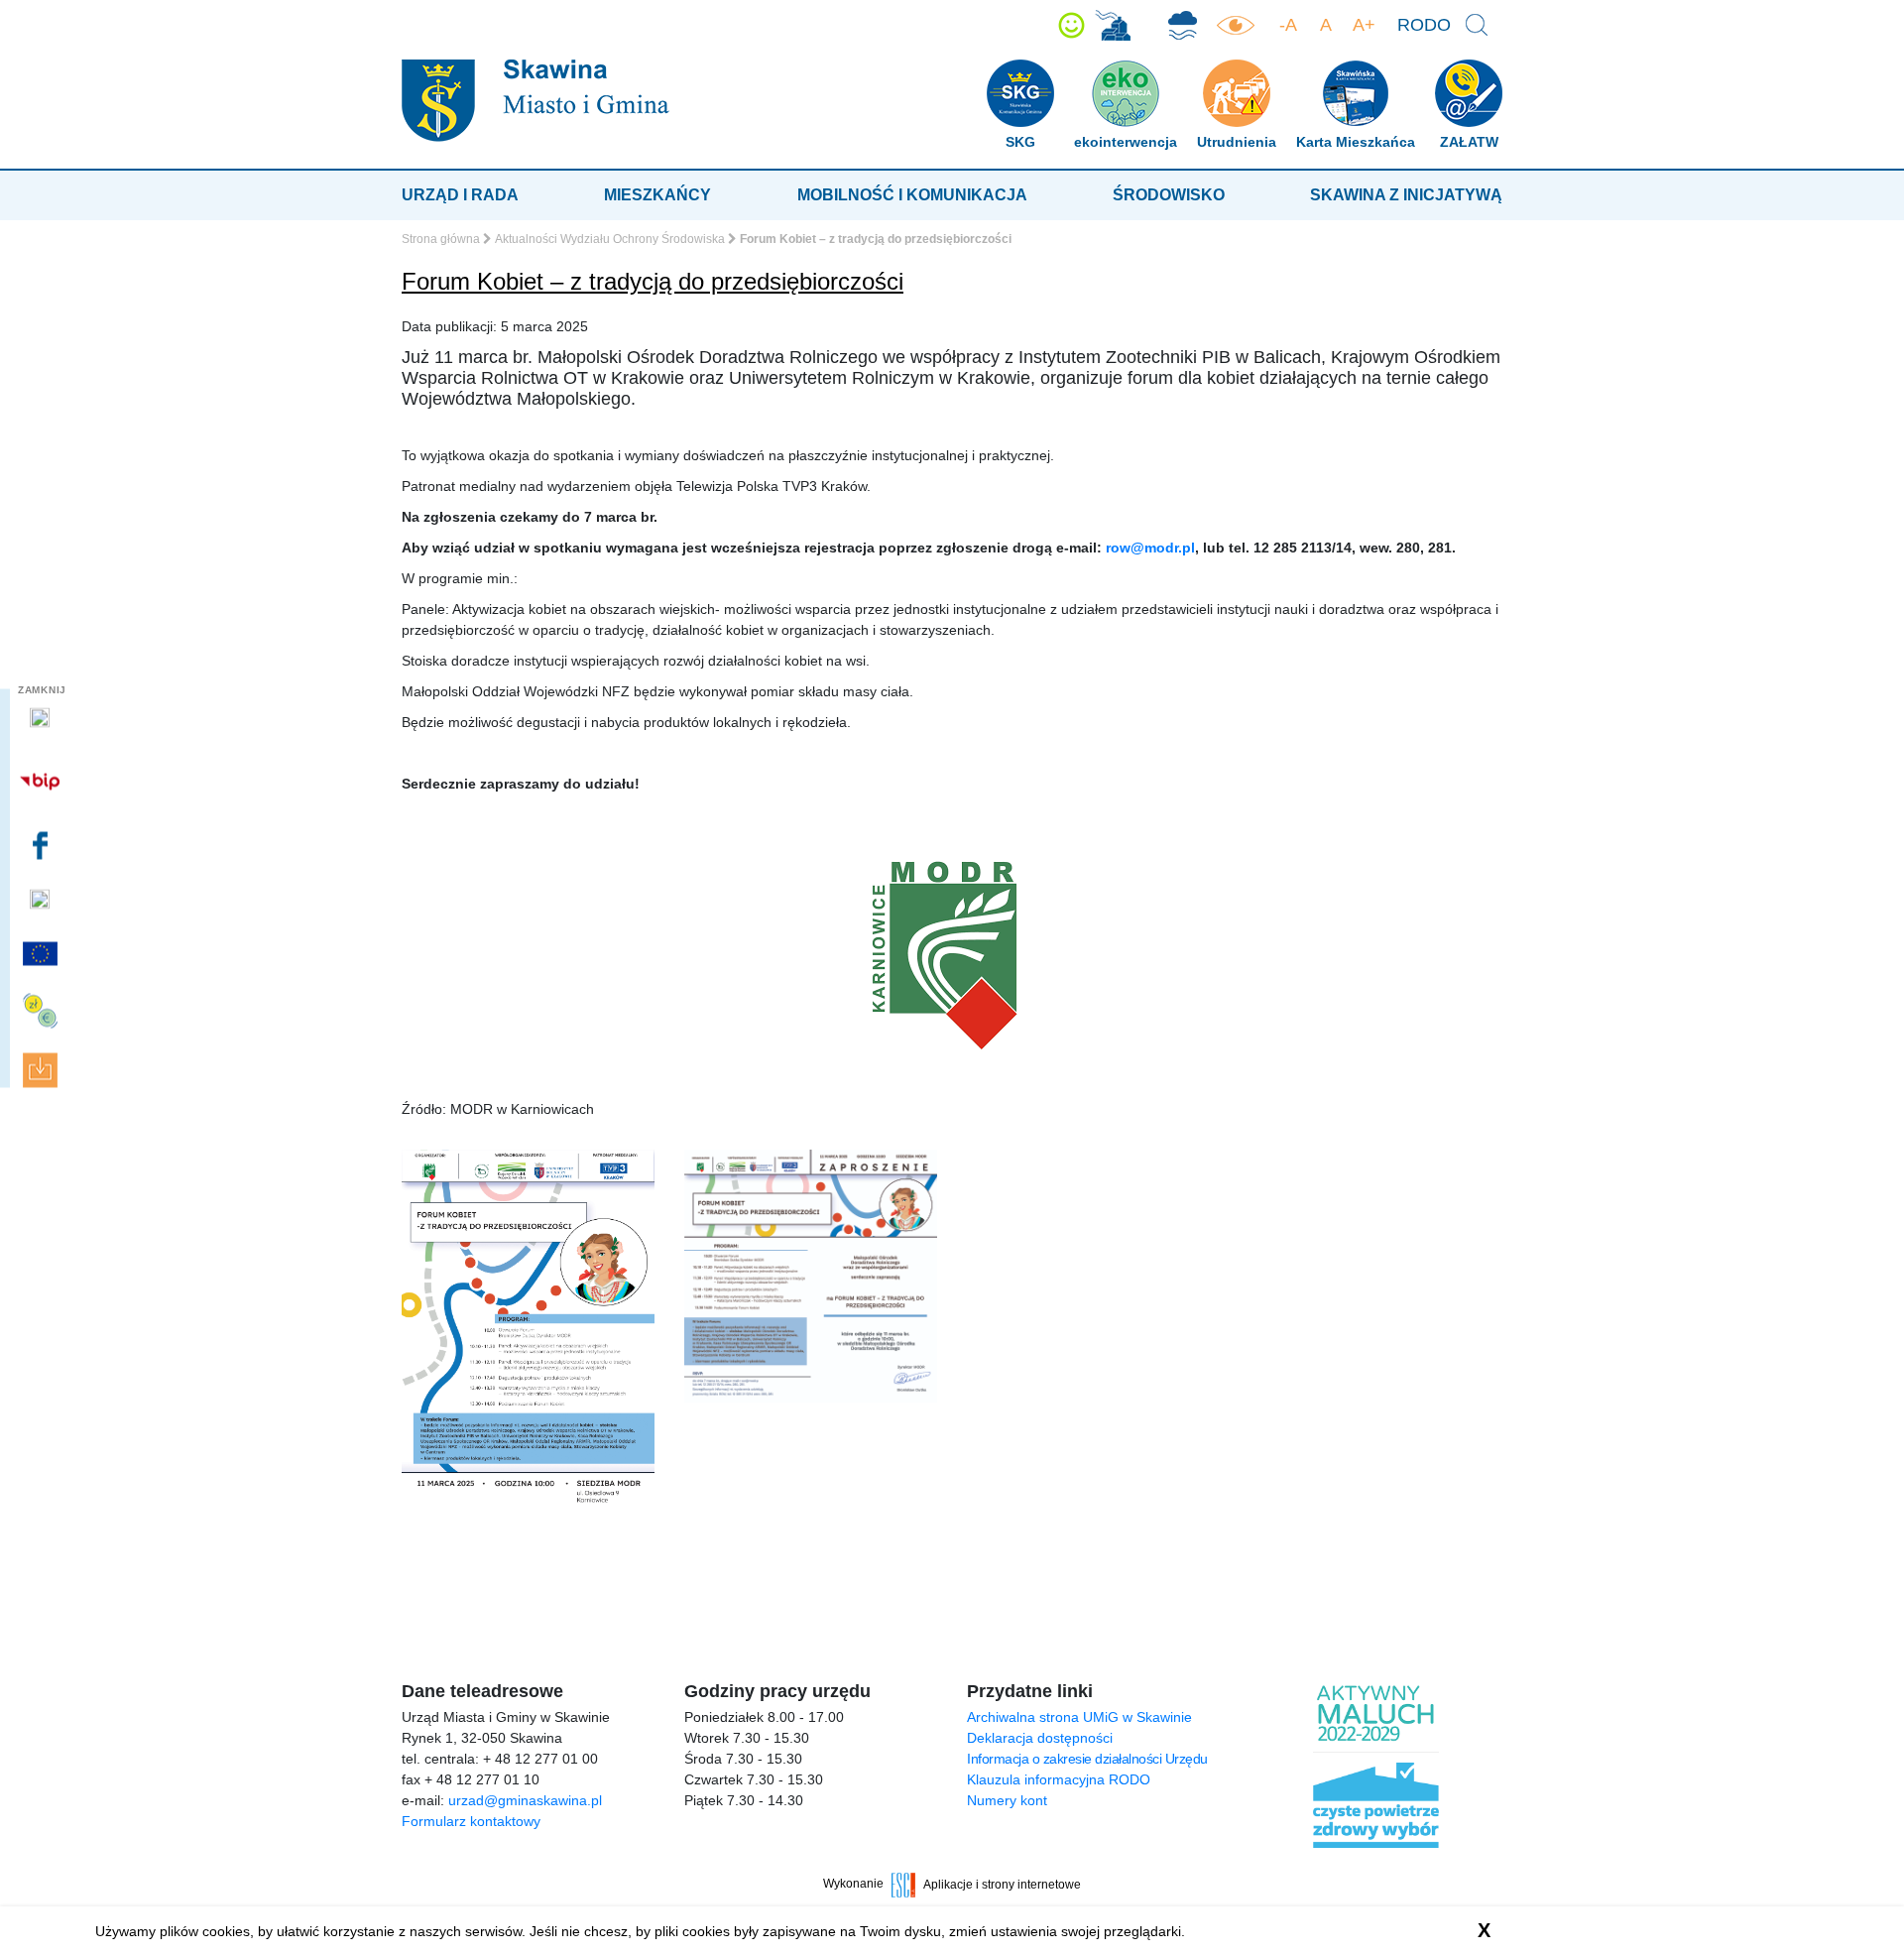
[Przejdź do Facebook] (42, 846)
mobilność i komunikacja (912, 195)
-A (1288, 25)
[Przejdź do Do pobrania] (42, 1070)
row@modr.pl (1150, 548)
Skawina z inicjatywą (1406, 195)
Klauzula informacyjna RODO (1059, 1779)
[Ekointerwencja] (1113, 25)
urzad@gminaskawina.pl (525, 1800)
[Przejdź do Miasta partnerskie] (42, 954)
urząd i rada (460, 195)
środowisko (1169, 195)
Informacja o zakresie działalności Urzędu (1087, 1759)
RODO (1424, 25)
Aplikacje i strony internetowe (1002, 1884)
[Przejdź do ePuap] (42, 718)
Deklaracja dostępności (1040, 1738)
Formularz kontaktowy (471, 1821)
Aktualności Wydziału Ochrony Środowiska (610, 239)
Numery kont (1007, 1800)
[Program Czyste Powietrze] (1183, 25)
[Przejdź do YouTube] (42, 900)
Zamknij (42, 689)
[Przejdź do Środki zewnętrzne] (42, 1010)
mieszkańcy (657, 195)
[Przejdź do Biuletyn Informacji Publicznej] (42, 782)
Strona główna (441, 239)
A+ (1364, 25)
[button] (1071, 25)
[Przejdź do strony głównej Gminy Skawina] (535, 100)
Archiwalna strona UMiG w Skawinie (1079, 1717)
